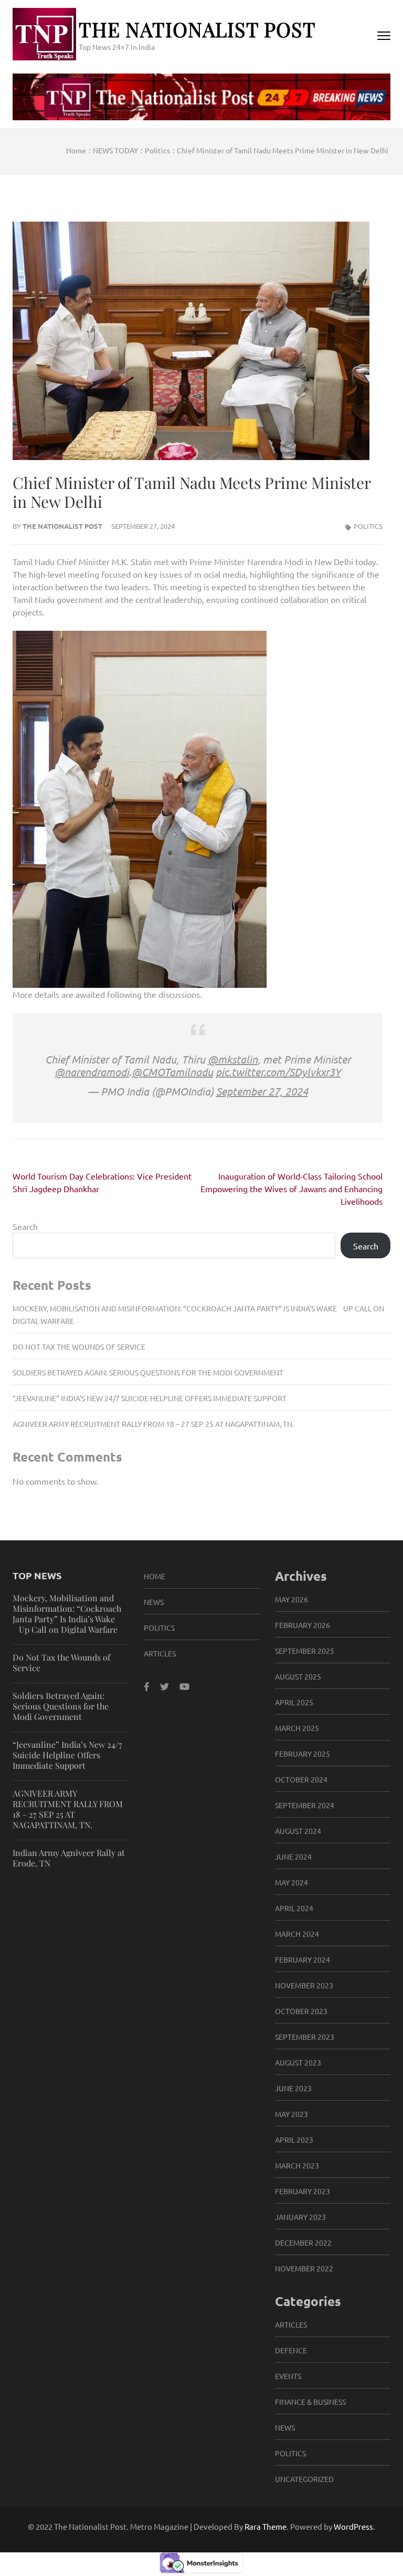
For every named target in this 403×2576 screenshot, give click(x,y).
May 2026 (291, 1599)
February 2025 (303, 1754)
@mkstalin (233, 1059)
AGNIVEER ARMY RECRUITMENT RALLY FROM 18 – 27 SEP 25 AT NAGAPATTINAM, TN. (153, 1424)
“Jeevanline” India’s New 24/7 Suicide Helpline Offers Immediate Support (150, 1398)
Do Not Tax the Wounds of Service (79, 1347)
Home (155, 1576)
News (154, 1602)
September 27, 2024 (262, 1091)
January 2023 (300, 2217)
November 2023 (304, 1985)
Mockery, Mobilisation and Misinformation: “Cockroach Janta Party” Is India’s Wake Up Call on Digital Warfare (67, 1614)
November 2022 (304, 2268)
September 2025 (305, 1651)
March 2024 (297, 1934)
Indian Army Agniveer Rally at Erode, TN (69, 1858)
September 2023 (305, 2037)
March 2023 (297, 2165)
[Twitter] (165, 1686)
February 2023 (303, 2191)
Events (288, 2376)
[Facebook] (147, 1686)
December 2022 (303, 2243)
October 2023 (301, 2011)
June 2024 (293, 1857)
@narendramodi (92, 1072)
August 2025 (298, 1676)
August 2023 (298, 2062)
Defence (291, 2350)
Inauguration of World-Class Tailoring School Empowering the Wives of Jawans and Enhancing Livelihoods (291, 1188)
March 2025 (297, 1728)
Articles (160, 1653)
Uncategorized (304, 2479)
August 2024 (298, 1831)
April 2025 (294, 1702)
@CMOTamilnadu (172, 1072)
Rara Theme (266, 2526)
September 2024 (305, 1805)
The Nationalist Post (197, 29)
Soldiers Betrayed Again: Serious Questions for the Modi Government (148, 1372)
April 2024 (294, 1908)
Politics (368, 526)
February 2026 (303, 1625)
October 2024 (301, 1779)
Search (25, 1226)
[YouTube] (184, 1686)
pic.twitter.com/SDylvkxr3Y (278, 1072)
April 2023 (294, 2140)
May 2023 (291, 2114)
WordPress (353, 2526)
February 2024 (303, 1959)
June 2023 (293, 2088)
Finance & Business (310, 2402)
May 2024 (291, 1882)
